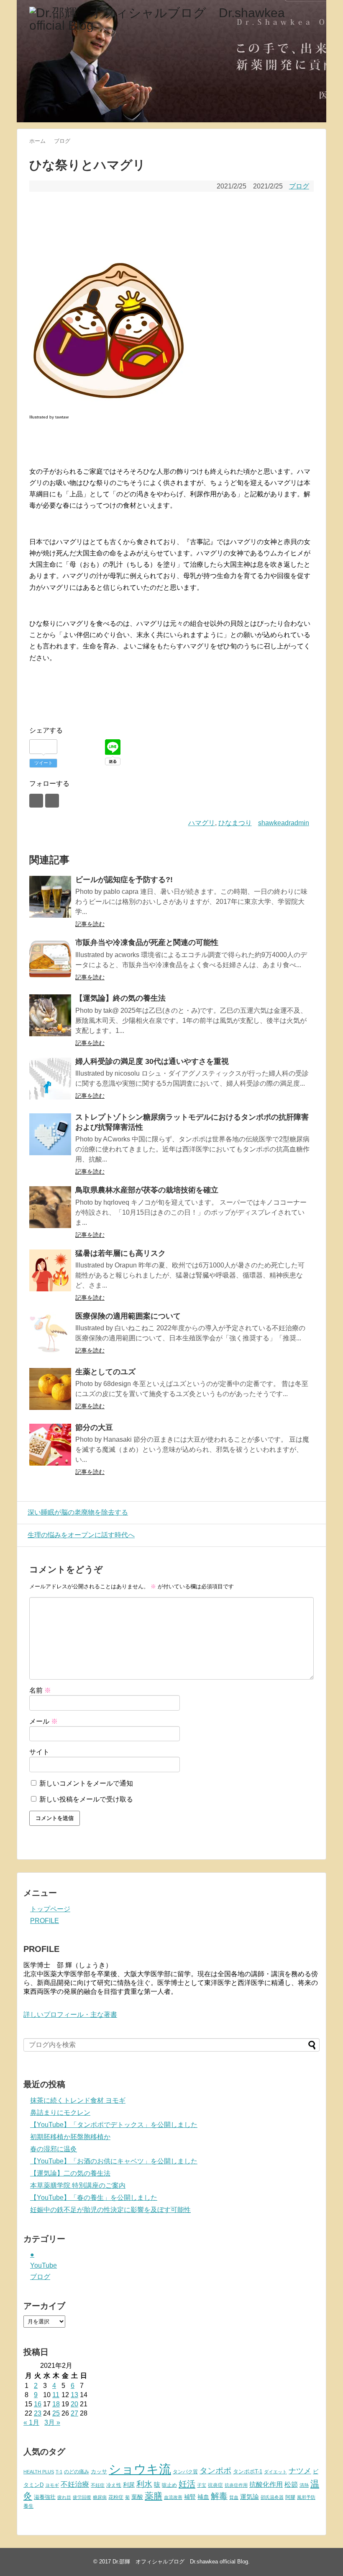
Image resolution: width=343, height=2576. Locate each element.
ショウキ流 (140, 2469)
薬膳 (154, 2496)
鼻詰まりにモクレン (60, 2113)
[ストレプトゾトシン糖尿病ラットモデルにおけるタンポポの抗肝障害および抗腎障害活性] (50, 1134)
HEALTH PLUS (39, 2472)
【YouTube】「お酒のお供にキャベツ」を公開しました (114, 2161)
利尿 (129, 2485)
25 (56, 2413)
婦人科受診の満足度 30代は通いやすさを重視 (152, 1061)
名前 (40, 1690)
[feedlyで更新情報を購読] (36, 801)
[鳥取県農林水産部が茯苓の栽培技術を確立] (50, 1207)
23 (38, 2413)
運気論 (250, 2497)
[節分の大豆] (50, 1445)
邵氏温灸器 (272, 2497)
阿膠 (290, 2497)
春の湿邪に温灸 (54, 2149)
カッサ (99, 2471)
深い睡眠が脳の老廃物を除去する (78, 1512)
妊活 (187, 2484)
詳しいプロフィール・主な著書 (70, 2015)
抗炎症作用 (236, 2485)
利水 (144, 2484)
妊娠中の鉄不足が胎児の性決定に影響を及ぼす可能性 (110, 2210)
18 (56, 2404)
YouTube (44, 2265)
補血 (203, 2497)
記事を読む (90, 924)
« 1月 (31, 2422)
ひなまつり (235, 823)
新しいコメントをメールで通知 (86, 1783)
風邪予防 (306, 2497)
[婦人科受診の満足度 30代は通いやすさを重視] (50, 1079)
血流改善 (173, 2497)
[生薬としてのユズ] (50, 1389)
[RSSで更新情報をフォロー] (52, 801)
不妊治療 (75, 2484)
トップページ (50, 1909)
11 (56, 2395)
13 (74, 2395)
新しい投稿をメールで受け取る (86, 1799)
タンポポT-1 (248, 2471)
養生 (28, 2506)
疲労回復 (82, 2497)
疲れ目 (64, 2497)
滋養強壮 (45, 2497)
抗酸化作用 (266, 2484)
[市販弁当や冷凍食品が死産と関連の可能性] (50, 960)
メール (44, 1721)
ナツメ (300, 2471)
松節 (291, 2484)
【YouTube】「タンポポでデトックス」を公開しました (114, 2125)
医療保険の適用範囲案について (128, 1316)
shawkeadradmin (284, 823)
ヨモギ (52, 2485)
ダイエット (275, 2472)
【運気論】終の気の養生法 (120, 998)
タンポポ (215, 2471)
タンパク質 (185, 2472)
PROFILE (45, 1921)
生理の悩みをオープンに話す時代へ (81, 1535)
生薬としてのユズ (105, 1372)
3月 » (52, 2422)
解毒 (219, 2496)
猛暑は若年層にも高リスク (120, 1253)
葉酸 (137, 2497)
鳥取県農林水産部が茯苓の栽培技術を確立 (147, 1190)
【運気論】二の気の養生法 (70, 2173)
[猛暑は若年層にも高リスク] (50, 1270)
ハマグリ (202, 823)
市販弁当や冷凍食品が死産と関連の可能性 (147, 942)
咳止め (169, 2485)
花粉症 (116, 2497)
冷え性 (114, 2485)
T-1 (59, 2472)
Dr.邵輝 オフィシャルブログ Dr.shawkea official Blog (180, 2562)
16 (38, 2404)
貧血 (234, 2497)
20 (74, 2404)
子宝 (202, 2485)
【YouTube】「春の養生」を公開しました (94, 2198)
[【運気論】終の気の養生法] (50, 1015)
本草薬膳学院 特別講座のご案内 (78, 2185)
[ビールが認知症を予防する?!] (50, 897)
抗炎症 (215, 2485)
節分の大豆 (94, 1427)
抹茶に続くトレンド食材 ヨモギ (78, 2100)
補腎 (190, 2497)
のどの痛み (77, 2472)
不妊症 (98, 2485)
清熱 (304, 2485)
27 (74, 2413)
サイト (39, 1752)
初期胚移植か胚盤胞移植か (70, 2137)
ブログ (299, 186)
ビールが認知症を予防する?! (124, 880)
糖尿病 (100, 2497)
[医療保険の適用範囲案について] (50, 1333)
